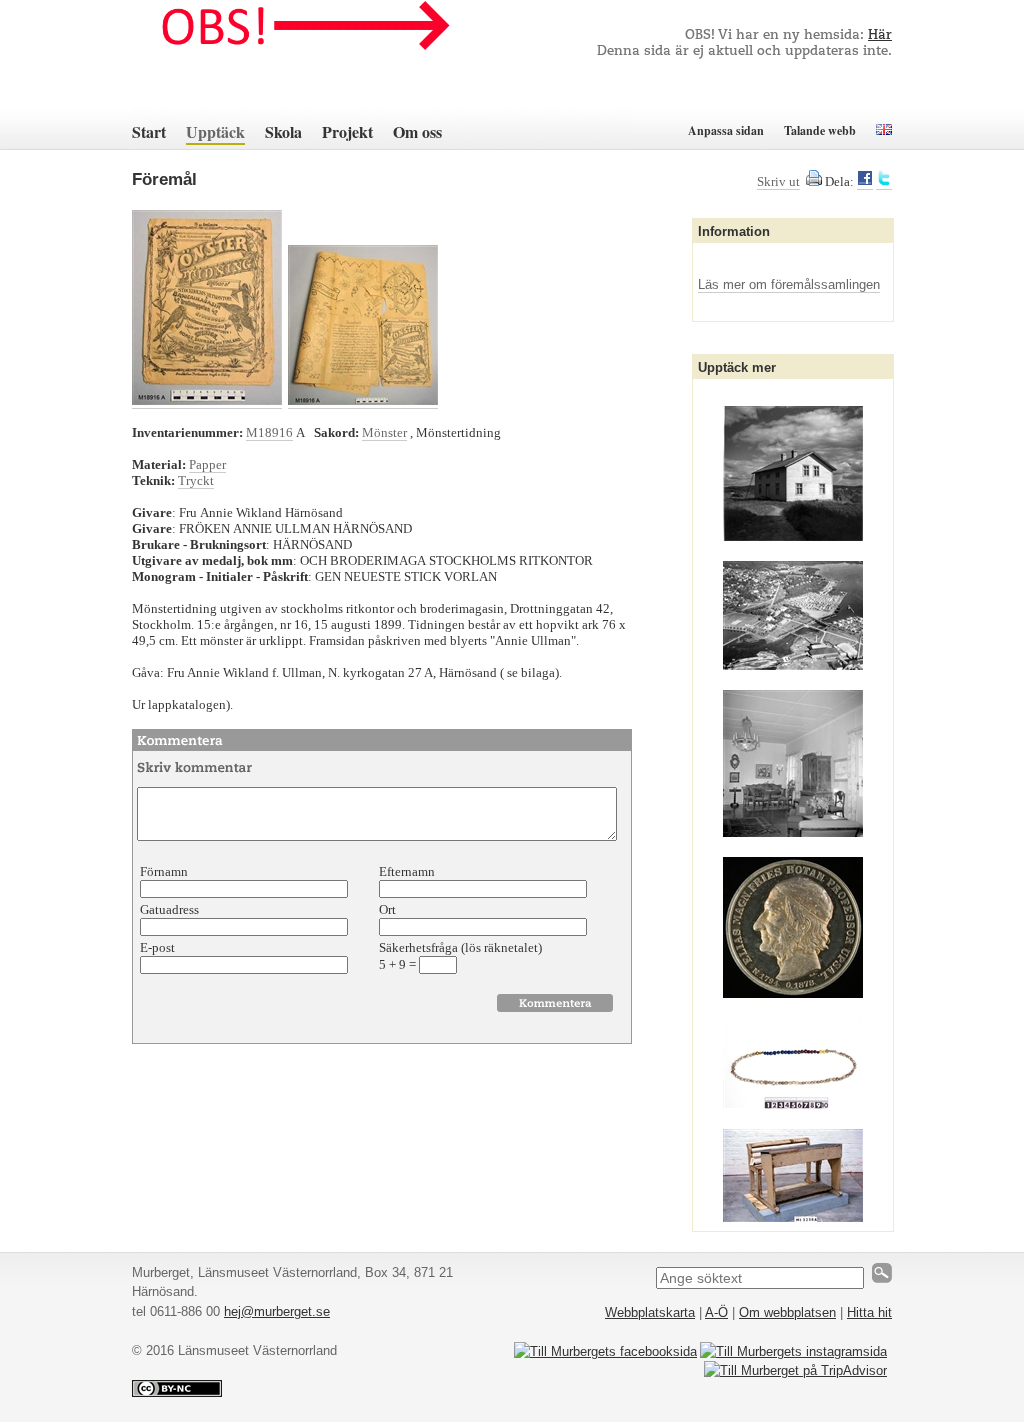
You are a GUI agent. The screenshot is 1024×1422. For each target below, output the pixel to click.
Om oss (417, 131)
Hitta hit (869, 1312)
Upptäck (215, 131)
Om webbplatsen (787, 1312)
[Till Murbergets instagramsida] (793, 1351)
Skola (283, 131)
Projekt (347, 131)
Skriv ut (778, 181)
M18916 (269, 432)
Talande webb (820, 130)
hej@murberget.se (277, 1311)
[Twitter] (884, 182)
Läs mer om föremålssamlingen (789, 284)
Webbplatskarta (650, 1312)
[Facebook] (865, 182)
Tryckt (196, 480)
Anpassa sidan (726, 130)
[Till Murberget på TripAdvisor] (795, 1370)
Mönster (384, 432)
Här (880, 35)
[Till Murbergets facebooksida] (605, 1351)
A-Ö (716, 1312)
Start (149, 131)
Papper (207, 464)
